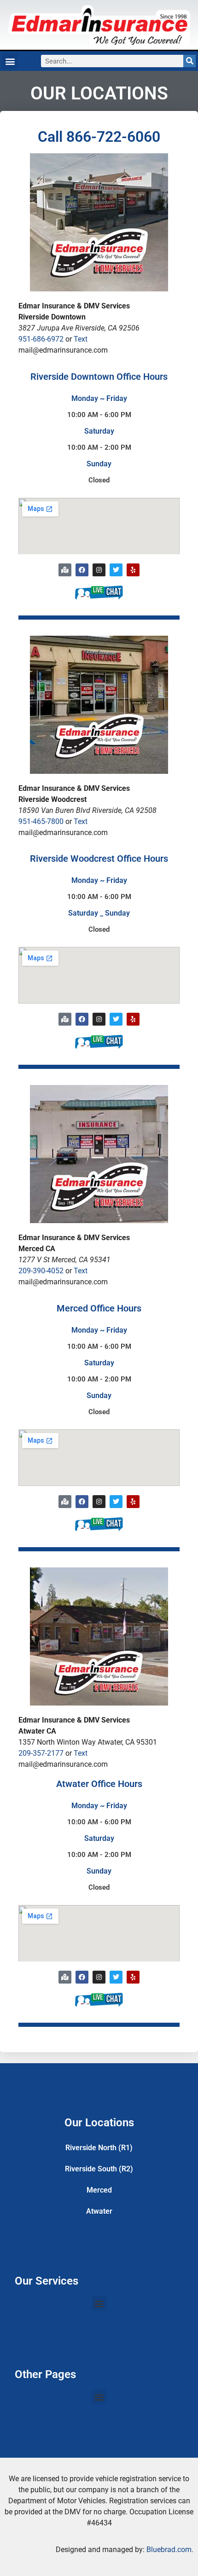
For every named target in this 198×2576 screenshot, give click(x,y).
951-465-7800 (41, 821)
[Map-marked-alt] (65, 570)
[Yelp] (133, 570)
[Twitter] (116, 570)
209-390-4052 (41, 1271)
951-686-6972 (41, 339)
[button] (10, 61)
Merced (99, 2190)
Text (81, 339)
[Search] (189, 61)
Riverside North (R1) (99, 2148)
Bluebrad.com (169, 2550)
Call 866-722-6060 (99, 137)
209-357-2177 (41, 1753)
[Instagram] (99, 570)
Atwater (99, 2211)
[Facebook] (82, 570)
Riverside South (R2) (99, 2169)
